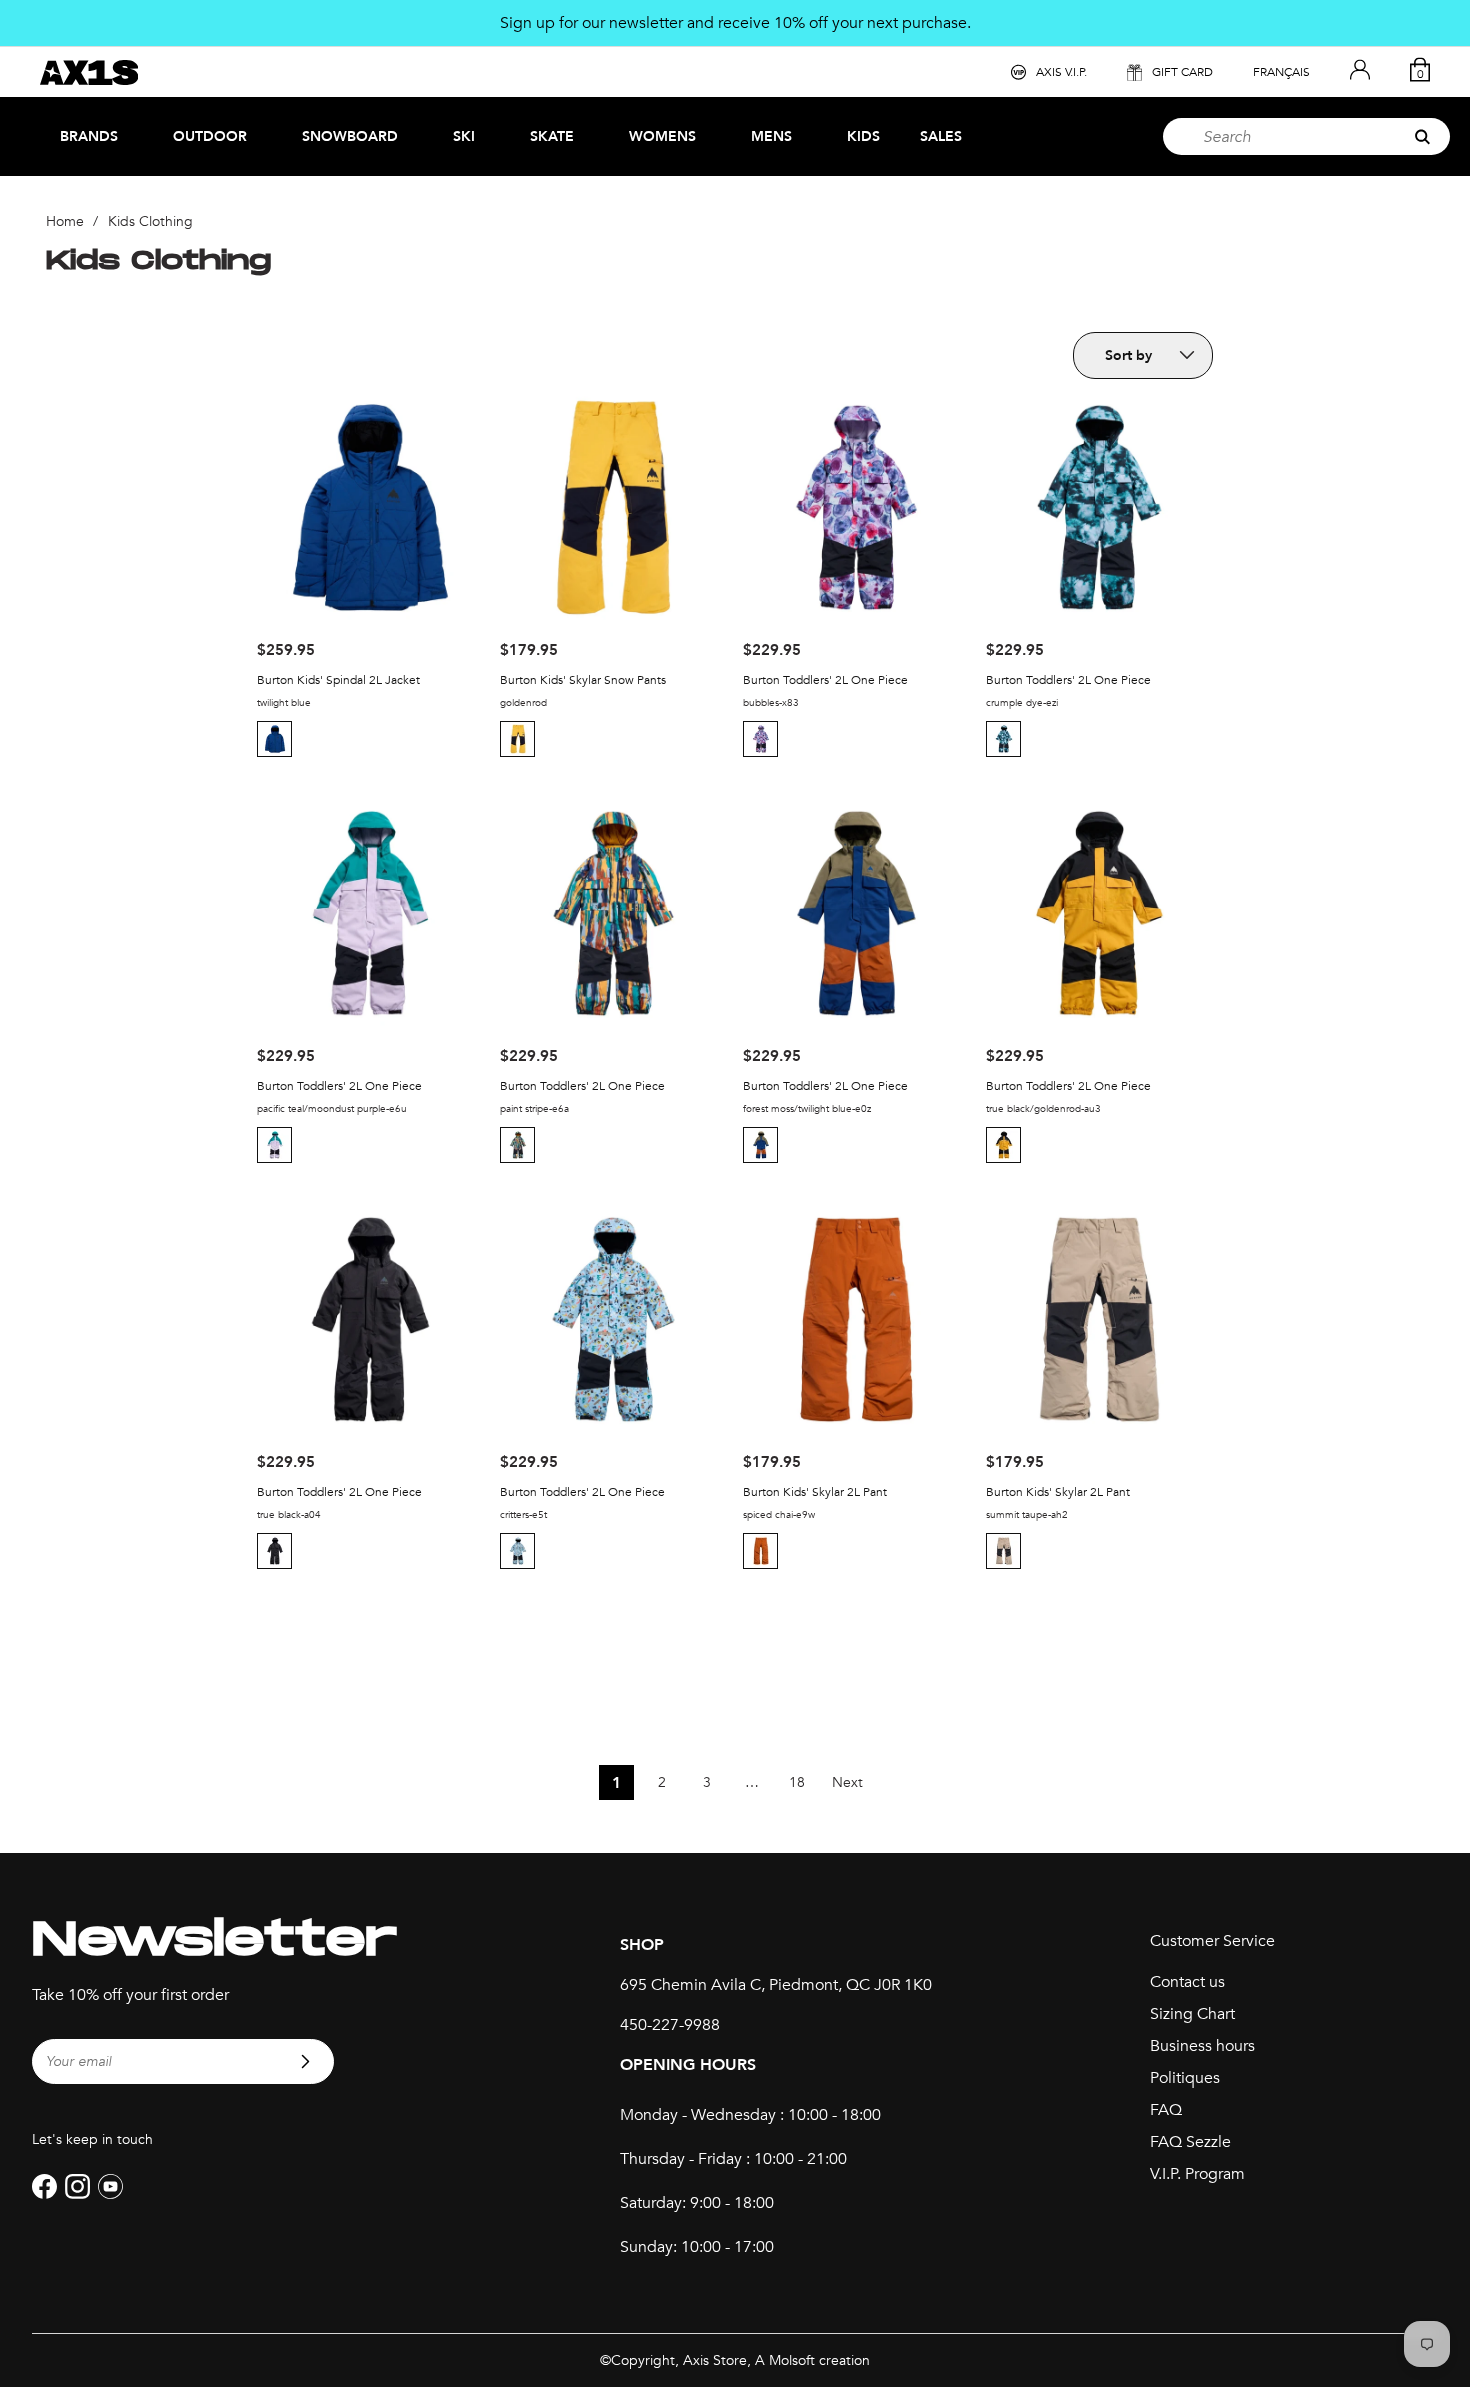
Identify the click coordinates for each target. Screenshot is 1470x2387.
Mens (771, 136)
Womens (662, 136)
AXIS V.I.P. (1061, 72)
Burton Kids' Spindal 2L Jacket (338, 680)
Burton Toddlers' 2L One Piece (825, 680)
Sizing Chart (1192, 2014)
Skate (552, 136)
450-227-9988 (670, 2025)
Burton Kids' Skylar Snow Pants (583, 680)
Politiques (1185, 2078)
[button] (277, 739)
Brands (89, 136)
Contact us (1187, 1982)
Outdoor (210, 136)
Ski (464, 136)
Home (65, 221)
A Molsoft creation (812, 2360)
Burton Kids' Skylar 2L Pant (815, 1492)
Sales (941, 136)
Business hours (1202, 2046)
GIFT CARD (1182, 72)
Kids (863, 136)
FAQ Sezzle (1190, 2142)
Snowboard (350, 136)
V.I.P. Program (1197, 2174)
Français (1281, 72)
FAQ (1166, 2110)
